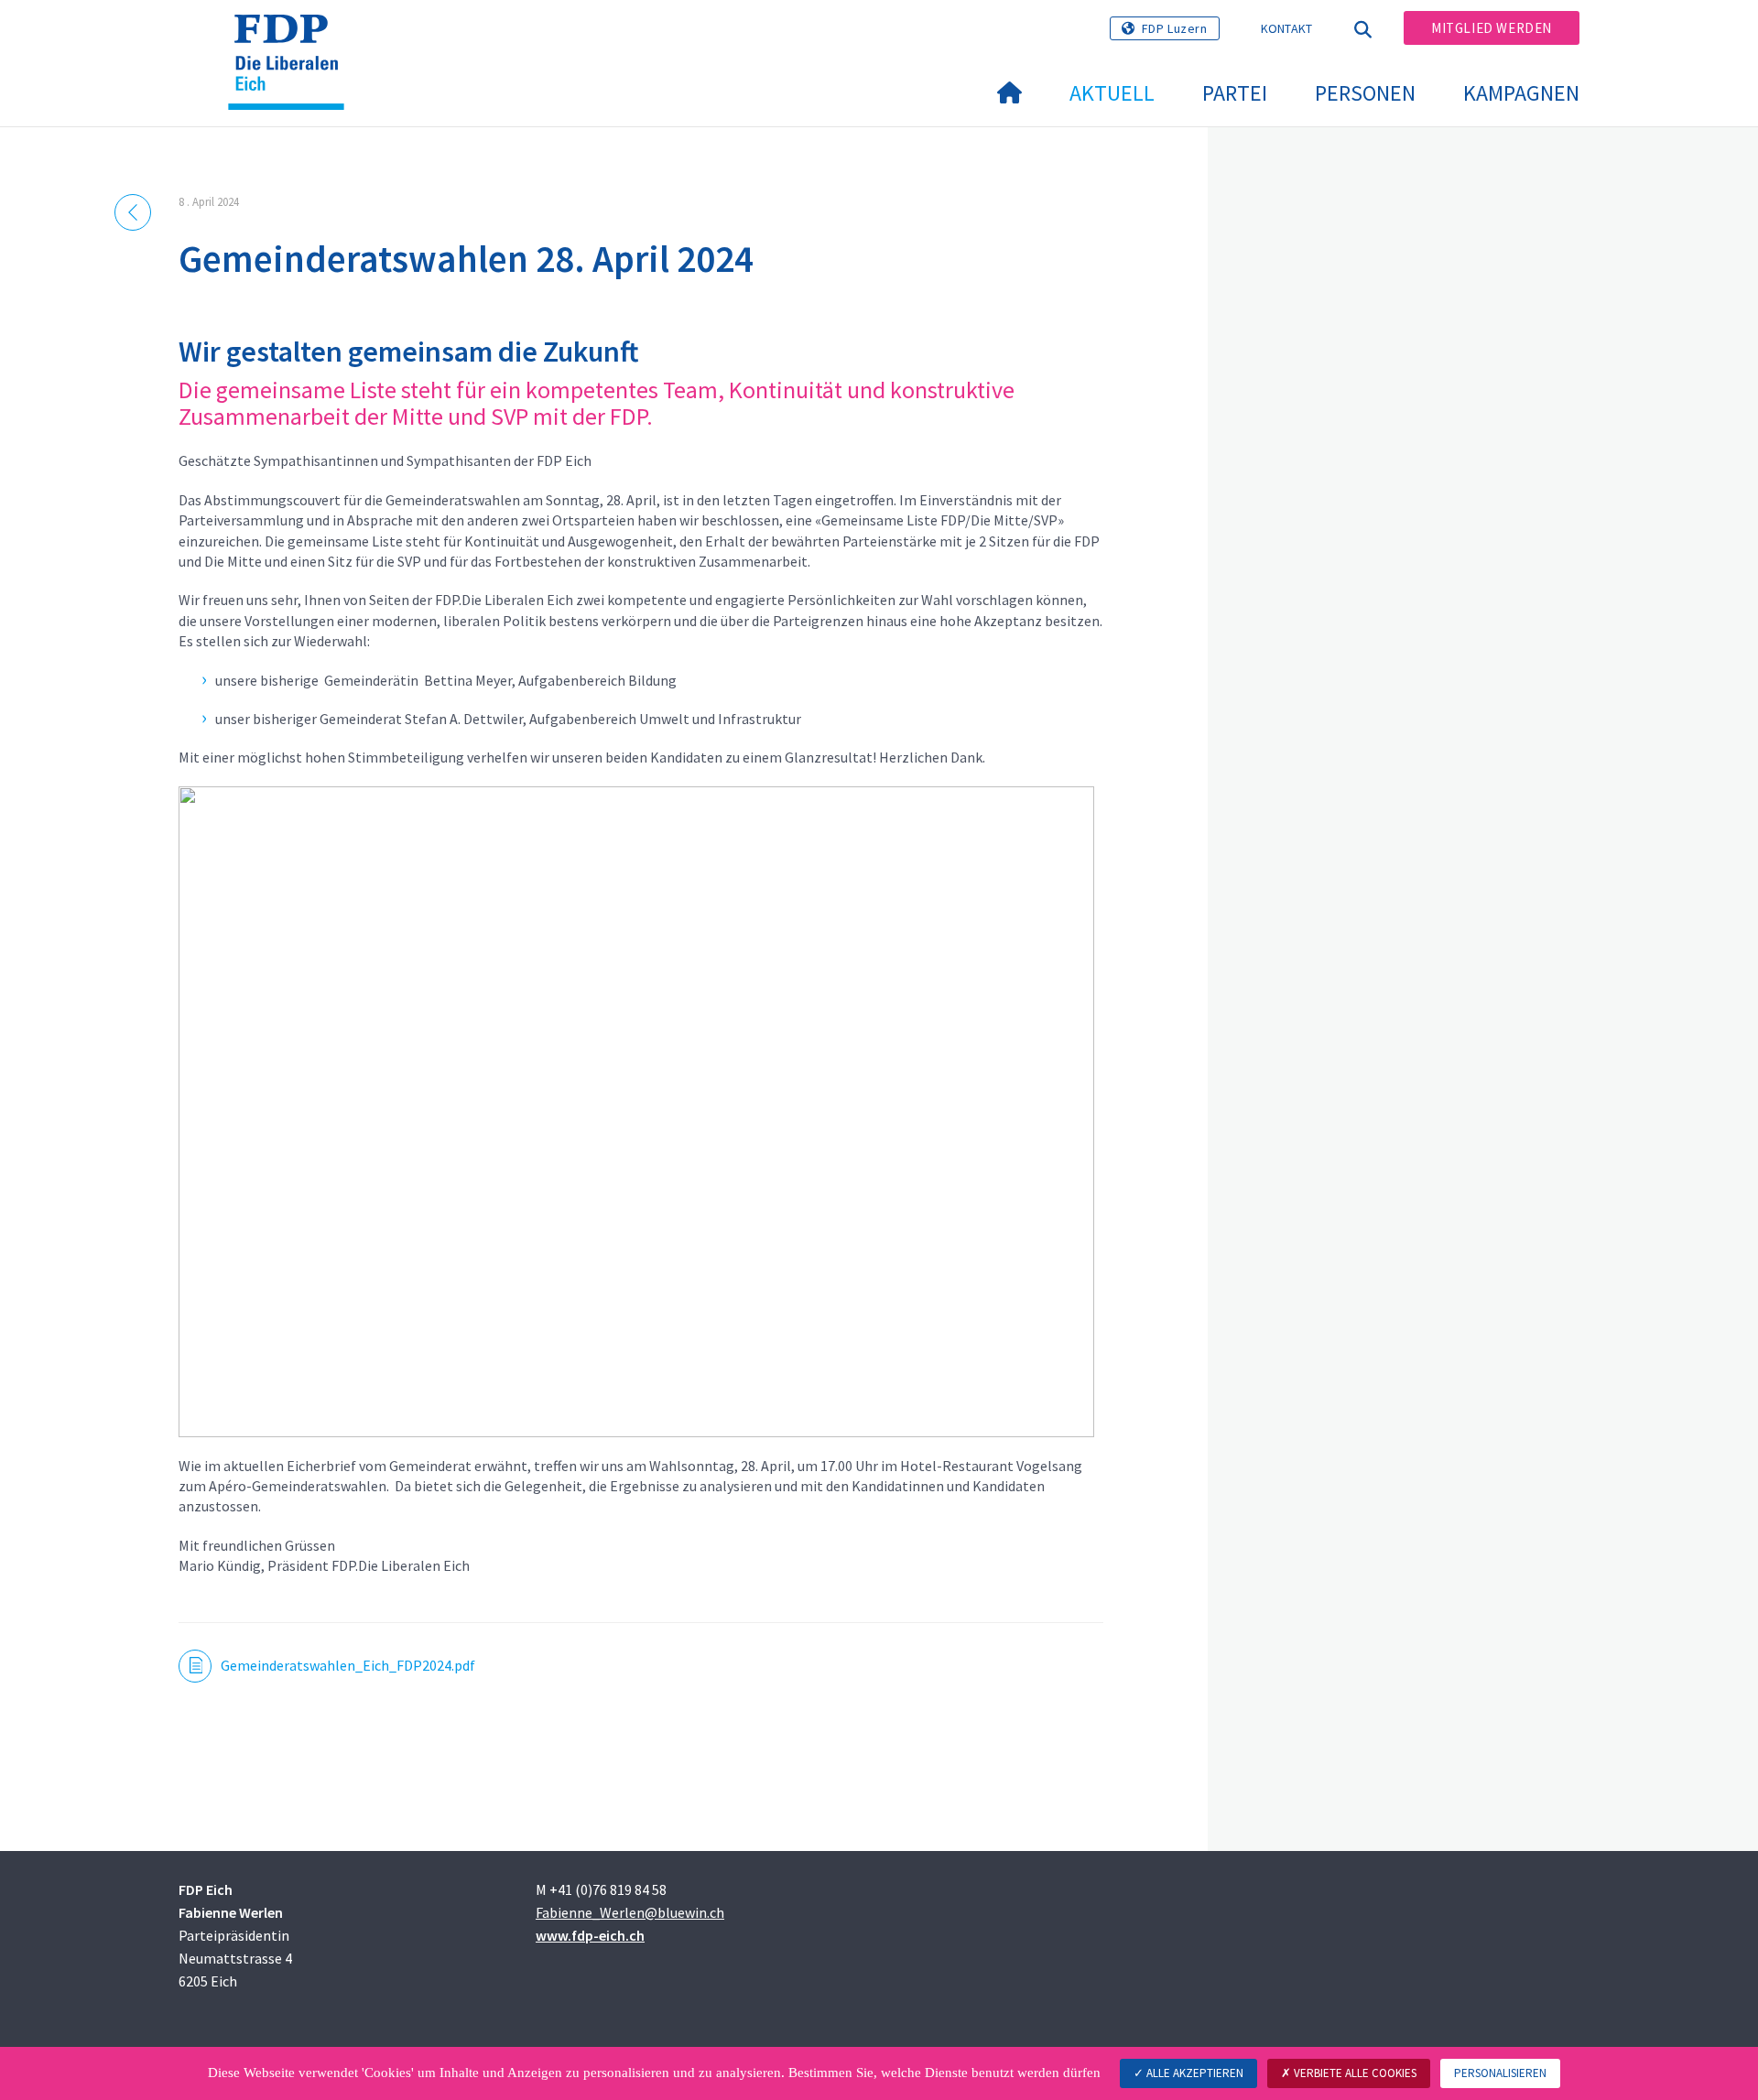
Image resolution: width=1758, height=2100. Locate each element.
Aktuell (1112, 93)
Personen (1365, 93)
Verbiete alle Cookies (1354, 2073)
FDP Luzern (1175, 28)
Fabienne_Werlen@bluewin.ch (630, 1912)
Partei (1235, 93)
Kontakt (1287, 28)
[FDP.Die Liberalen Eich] (293, 38)
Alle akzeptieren (1194, 2073)
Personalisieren (1500, 2073)
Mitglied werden (1492, 28)
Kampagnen (1521, 93)
